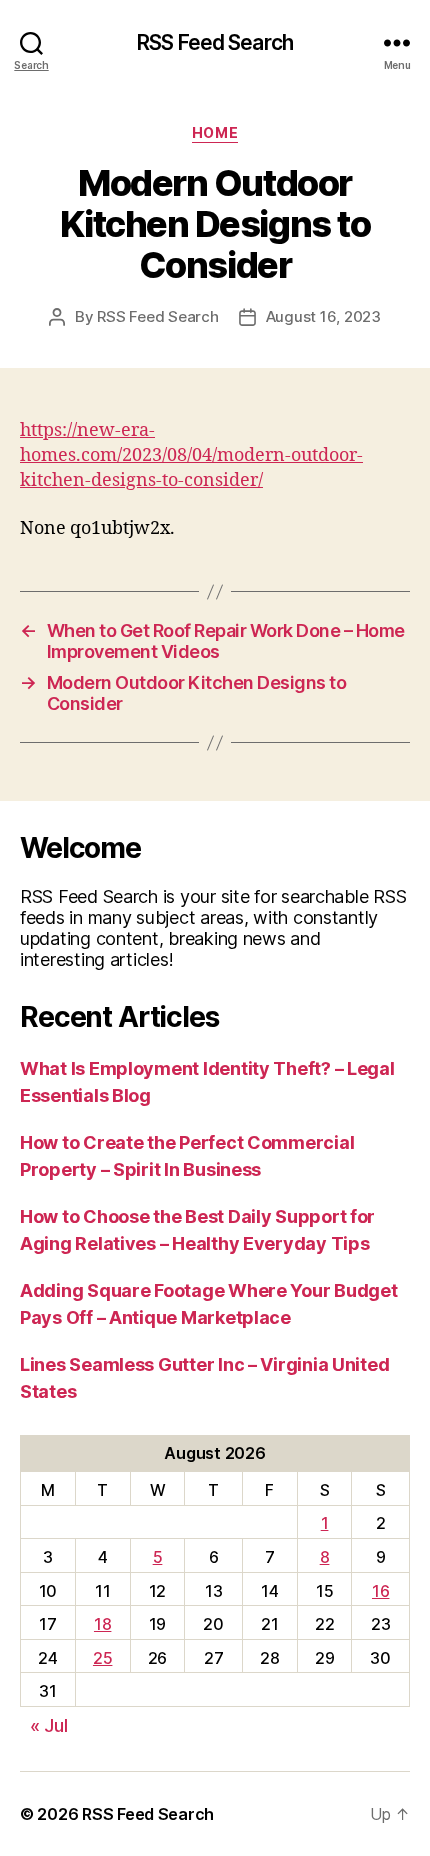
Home (215, 132)
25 (102, 1658)
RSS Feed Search (215, 42)
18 (102, 1624)
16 (380, 1591)
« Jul (49, 1725)
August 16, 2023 (323, 316)
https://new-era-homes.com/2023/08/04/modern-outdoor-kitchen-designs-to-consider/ (191, 455)
